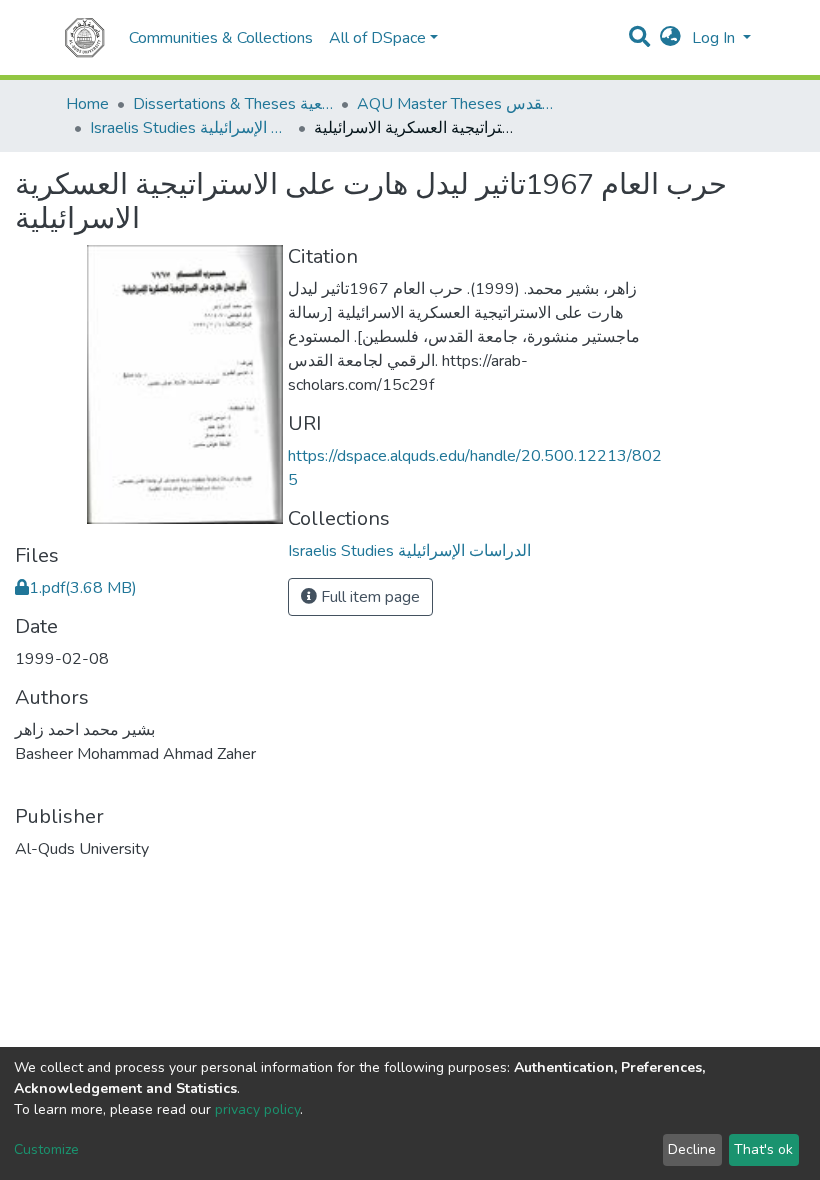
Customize (46, 1149)
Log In (715, 38)
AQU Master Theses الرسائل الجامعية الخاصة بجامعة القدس (457, 104)
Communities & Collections (221, 38)
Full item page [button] (368, 597)
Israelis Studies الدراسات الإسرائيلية (190, 128)
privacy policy (257, 1109)
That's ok (763, 1149)
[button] (670, 38)
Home (87, 104)
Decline (692, 1149)
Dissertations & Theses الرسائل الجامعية (233, 104)
